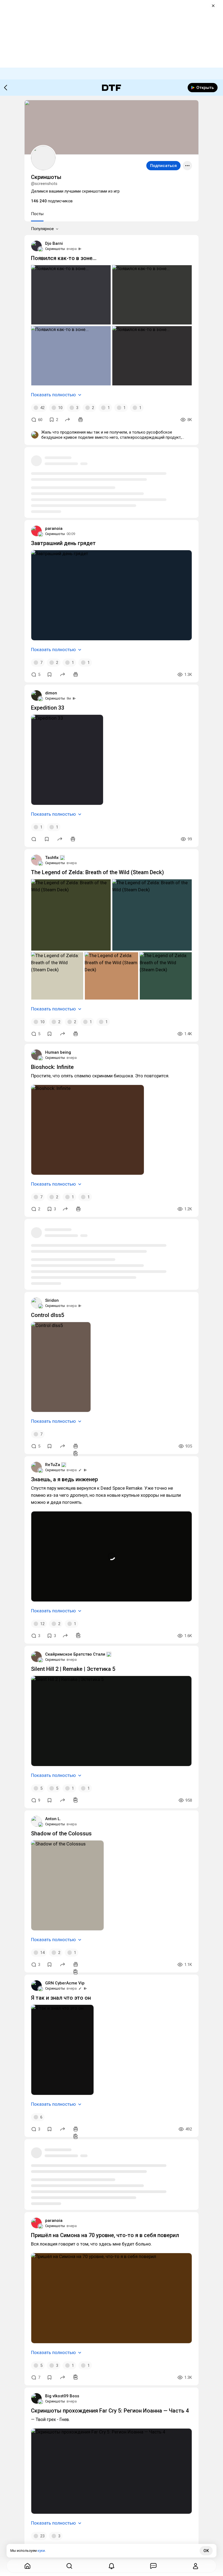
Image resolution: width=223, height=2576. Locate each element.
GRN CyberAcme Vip (65, 1983)
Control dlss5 (48, 1315)
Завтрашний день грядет (63, 543)
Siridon (52, 1300)
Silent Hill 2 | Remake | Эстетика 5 (73, 1669)
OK (206, 2551)
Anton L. (53, 1819)
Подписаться (163, 166)
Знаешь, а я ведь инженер (64, 1479)
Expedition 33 (48, 708)
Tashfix (52, 858)
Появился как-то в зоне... (64, 258)
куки (41, 2551)
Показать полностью (53, 395)
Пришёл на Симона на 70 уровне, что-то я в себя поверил (105, 2235)
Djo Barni (54, 243)
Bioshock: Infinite (52, 1067)
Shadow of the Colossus (61, 1833)
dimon (51, 693)
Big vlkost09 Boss (62, 2396)
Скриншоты (55, 249)
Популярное (42, 229)
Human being (58, 1052)
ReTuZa (53, 1465)
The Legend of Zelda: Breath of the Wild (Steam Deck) (97, 872)
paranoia (54, 528)
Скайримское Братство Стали (75, 1654)
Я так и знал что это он (61, 1998)
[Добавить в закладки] (49, 675)
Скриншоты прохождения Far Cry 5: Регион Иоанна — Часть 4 (110, 2411)
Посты (37, 214)
